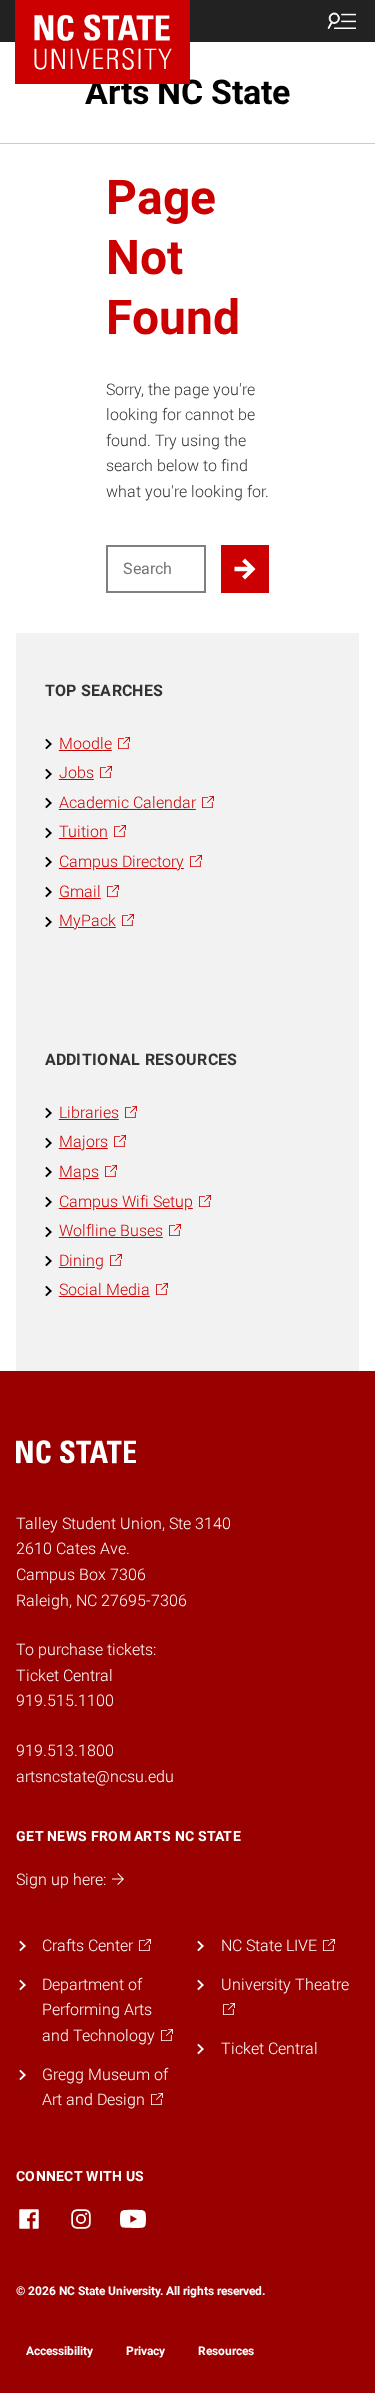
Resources (226, 2351)
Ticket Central (269, 2048)
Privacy (145, 2351)
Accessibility (59, 2351)
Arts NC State (187, 92)
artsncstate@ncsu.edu (95, 1776)
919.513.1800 (65, 1750)
